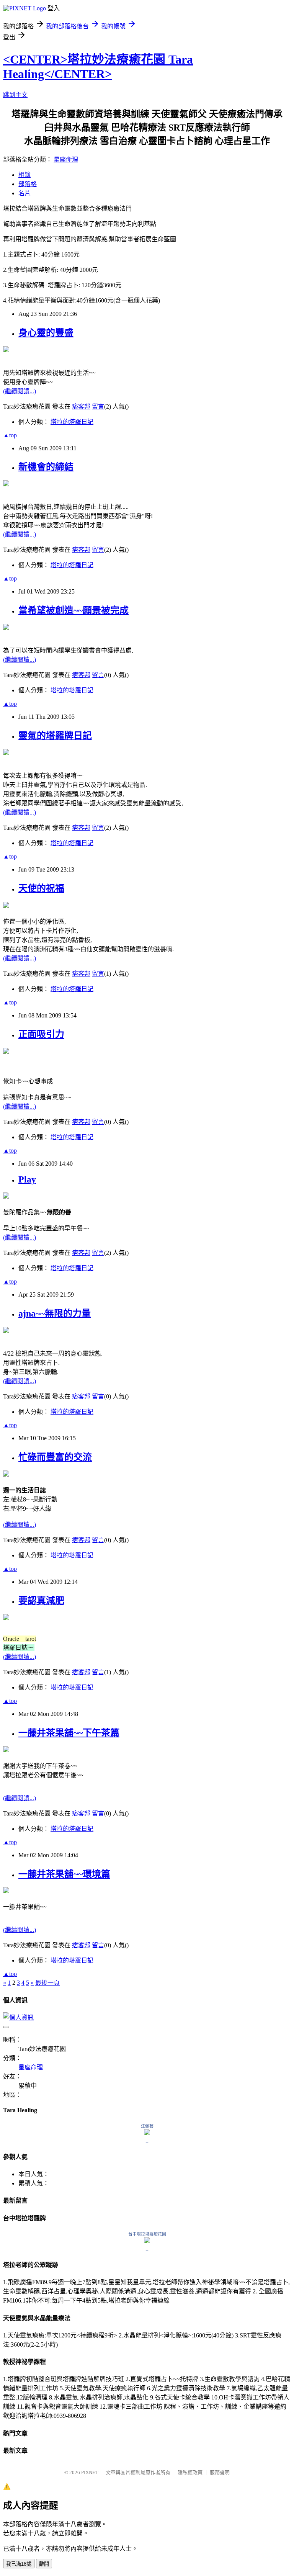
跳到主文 (15, 95)
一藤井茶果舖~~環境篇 (64, 1874)
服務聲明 (220, 2472)
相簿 (24, 175)
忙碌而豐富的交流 (55, 1457)
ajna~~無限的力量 (55, 1313)
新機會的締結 (46, 467)
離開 (44, 2564)
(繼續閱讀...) (20, 391)
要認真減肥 (41, 1601)
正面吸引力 (41, 1034)
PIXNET (90, 2472)
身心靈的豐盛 (46, 333)
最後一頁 (47, 1983)
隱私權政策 (190, 2472)
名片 (24, 193)
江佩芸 (147, 2126)
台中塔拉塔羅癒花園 (147, 2234)
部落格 (28, 184)
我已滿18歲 (19, 2564)
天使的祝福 (41, 888)
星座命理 (66, 159)
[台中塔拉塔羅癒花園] (147, 2241)
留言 (98, 406)
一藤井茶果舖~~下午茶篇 (69, 1733)
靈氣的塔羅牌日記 (55, 736)
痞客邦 (81, 406)
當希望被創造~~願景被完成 (73, 610)
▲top (10, 435)
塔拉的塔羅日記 (72, 422)
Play (27, 1179)
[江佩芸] (147, 2133)
